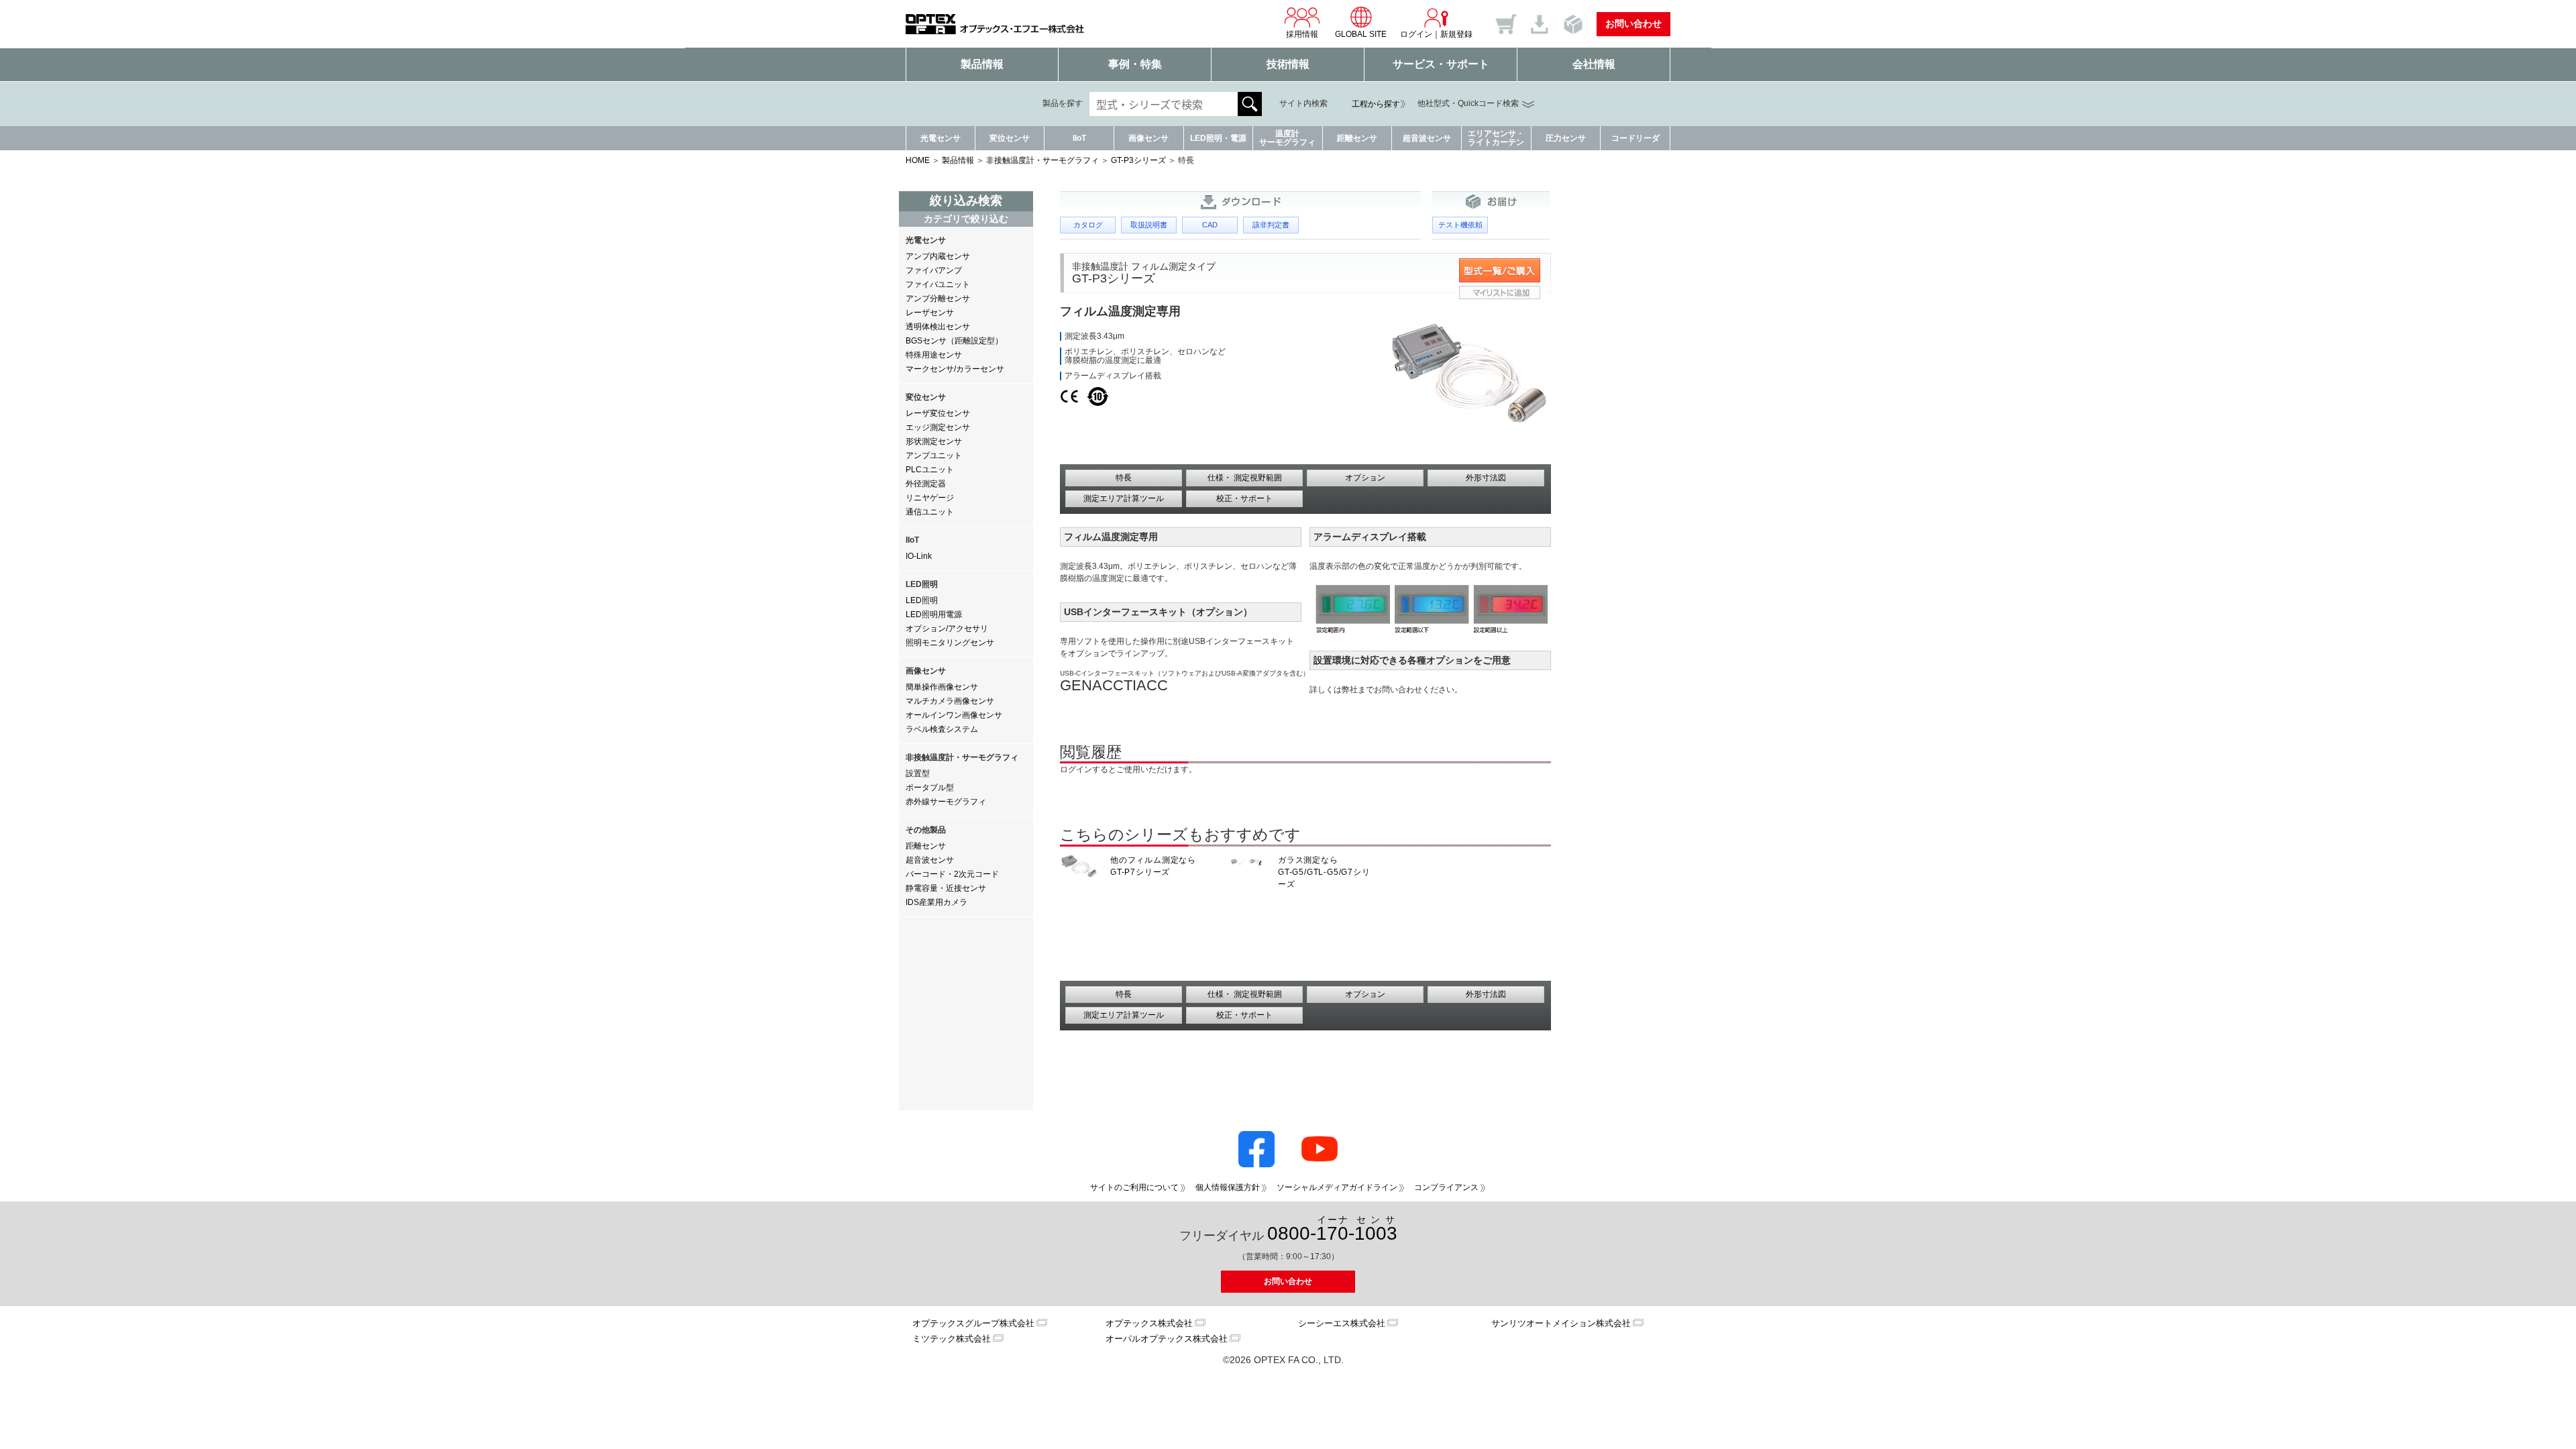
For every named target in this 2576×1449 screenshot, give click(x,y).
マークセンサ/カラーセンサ (955, 369)
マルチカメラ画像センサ (950, 701)
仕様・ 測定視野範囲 (1245, 478)
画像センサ (1148, 138)
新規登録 (1456, 34)
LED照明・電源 (1218, 138)
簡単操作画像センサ (942, 687)
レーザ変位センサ (938, 413)
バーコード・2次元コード (952, 874)
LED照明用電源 (934, 614)
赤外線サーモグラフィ (946, 802)
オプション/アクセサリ (947, 629)
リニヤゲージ (930, 498)
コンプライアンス (1446, 1187)
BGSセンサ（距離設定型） (954, 341)
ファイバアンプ (934, 270)
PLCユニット (930, 470)
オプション (1365, 478)
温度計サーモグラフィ (1287, 138)
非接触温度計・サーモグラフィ (1042, 160)
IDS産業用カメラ (936, 902)
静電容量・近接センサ (946, 888)
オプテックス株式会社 (1149, 1323)
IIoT (1079, 138)
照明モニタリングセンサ (950, 643)
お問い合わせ (1633, 23)
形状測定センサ (934, 441)
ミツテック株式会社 (952, 1339)
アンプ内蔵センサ (938, 256)
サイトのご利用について (1134, 1187)
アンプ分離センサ (938, 299)
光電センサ (941, 138)
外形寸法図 (1486, 478)
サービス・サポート (1441, 64)
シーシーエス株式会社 (1342, 1323)
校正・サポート (1244, 498)
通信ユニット (930, 512)
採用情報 (1302, 34)
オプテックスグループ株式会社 (973, 1323)
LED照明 (922, 600)
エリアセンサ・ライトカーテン (1496, 138)
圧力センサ (1566, 138)
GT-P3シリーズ (1138, 160)
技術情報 (1288, 64)
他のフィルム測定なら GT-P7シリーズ (1153, 866)
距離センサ (1357, 138)
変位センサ (1010, 138)
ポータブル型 (930, 788)
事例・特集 (1135, 64)
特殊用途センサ (934, 355)
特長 (1124, 478)
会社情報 (1594, 64)
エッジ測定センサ (938, 427)
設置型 (918, 773)
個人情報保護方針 (1228, 1187)
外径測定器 (926, 484)
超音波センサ (1427, 138)
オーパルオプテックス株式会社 (1167, 1339)
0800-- (1332, 1229)
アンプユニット (934, 455)
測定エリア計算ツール (1124, 498)
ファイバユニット (938, 284)
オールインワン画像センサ (954, 715)
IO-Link (919, 556)
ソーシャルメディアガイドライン (1337, 1187)
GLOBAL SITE (1361, 34)
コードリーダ (1635, 138)
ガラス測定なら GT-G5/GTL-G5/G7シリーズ (1324, 872)
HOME (918, 160)
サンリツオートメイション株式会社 (1561, 1323)
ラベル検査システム (942, 729)
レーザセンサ (930, 313)
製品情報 (982, 64)
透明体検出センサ (938, 327)
